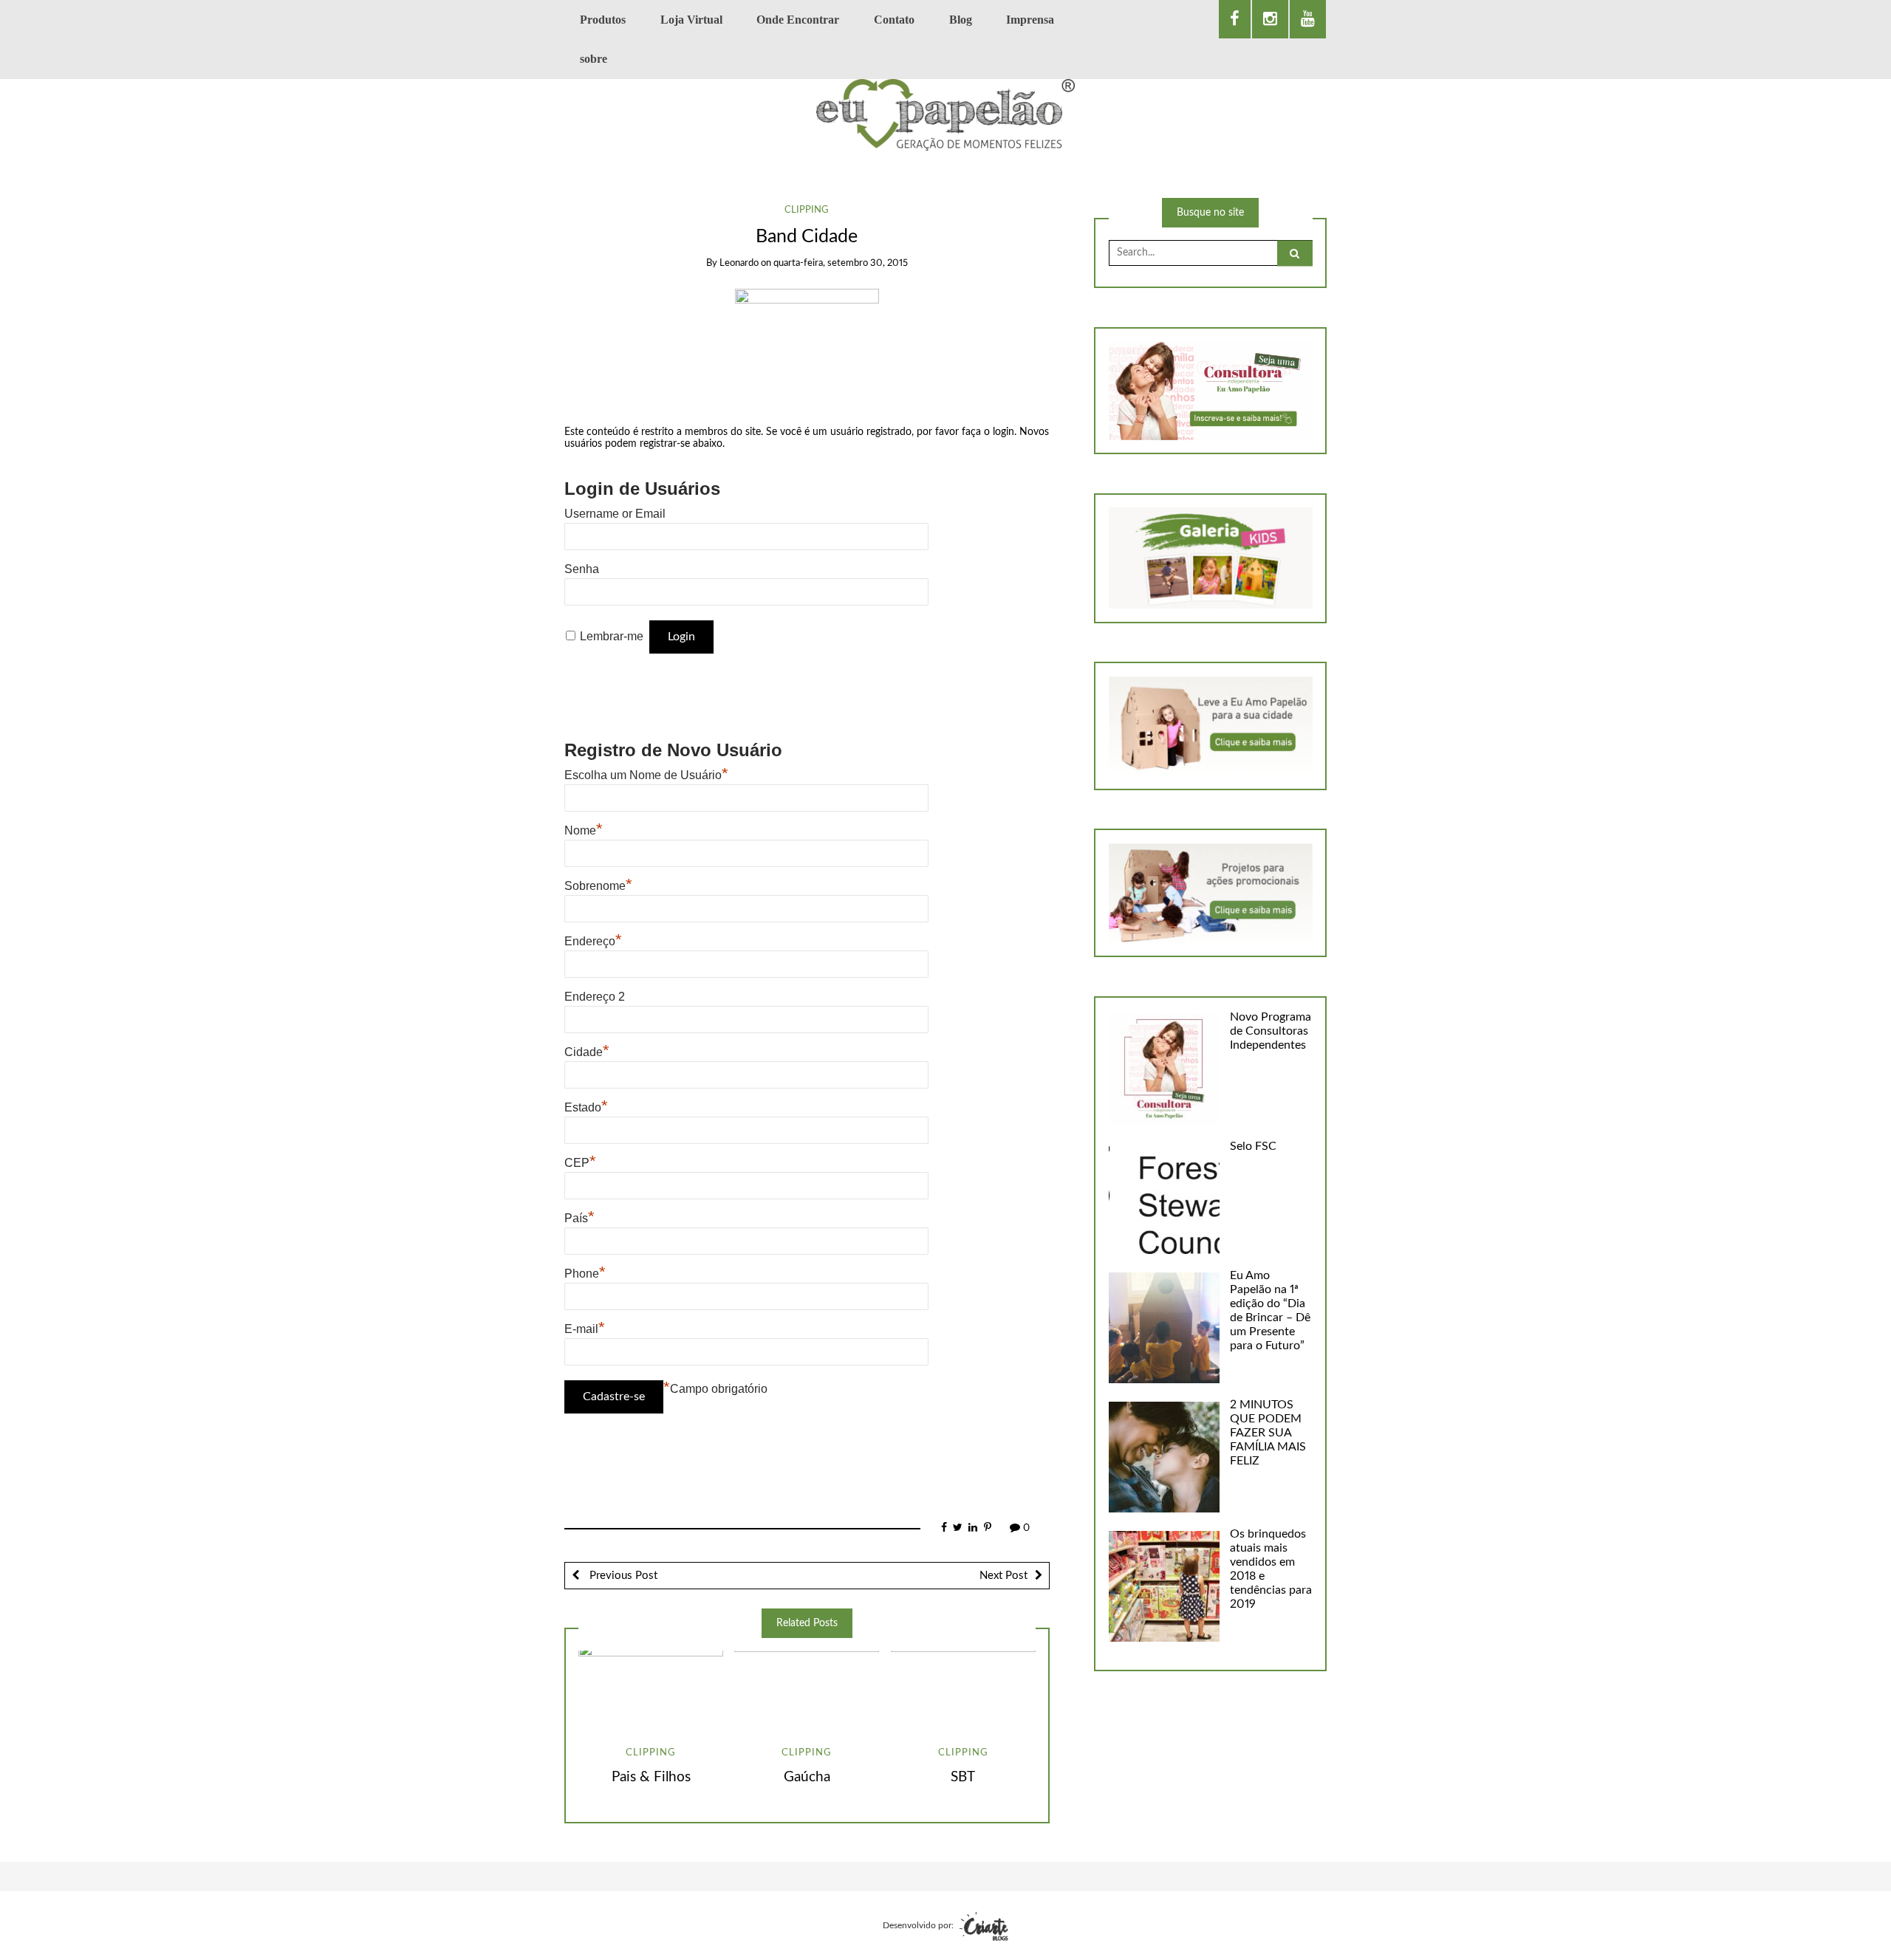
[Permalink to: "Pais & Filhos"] (651, 1691)
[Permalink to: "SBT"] (963, 1691)
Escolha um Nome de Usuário (646, 775)
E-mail (585, 1329)
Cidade (587, 1052)
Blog (961, 20)
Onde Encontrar (798, 20)
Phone (585, 1274)
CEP (580, 1163)
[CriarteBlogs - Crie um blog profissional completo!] (982, 1925)
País (579, 1218)
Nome (584, 830)
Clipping (807, 210)
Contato (894, 20)
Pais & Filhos (651, 1777)
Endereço (593, 941)
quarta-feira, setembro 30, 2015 (841, 263)
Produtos (603, 20)
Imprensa (1030, 20)
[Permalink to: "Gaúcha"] (807, 1691)
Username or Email (615, 514)
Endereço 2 (595, 997)
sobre (594, 59)
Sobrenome (598, 886)
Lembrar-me (612, 636)
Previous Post (622, 1576)
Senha (582, 569)
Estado (586, 1107)
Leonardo (739, 263)
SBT (963, 1777)
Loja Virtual (691, 20)
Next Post (1003, 1576)
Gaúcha (807, 1777)
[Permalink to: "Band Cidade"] (807, 347)
